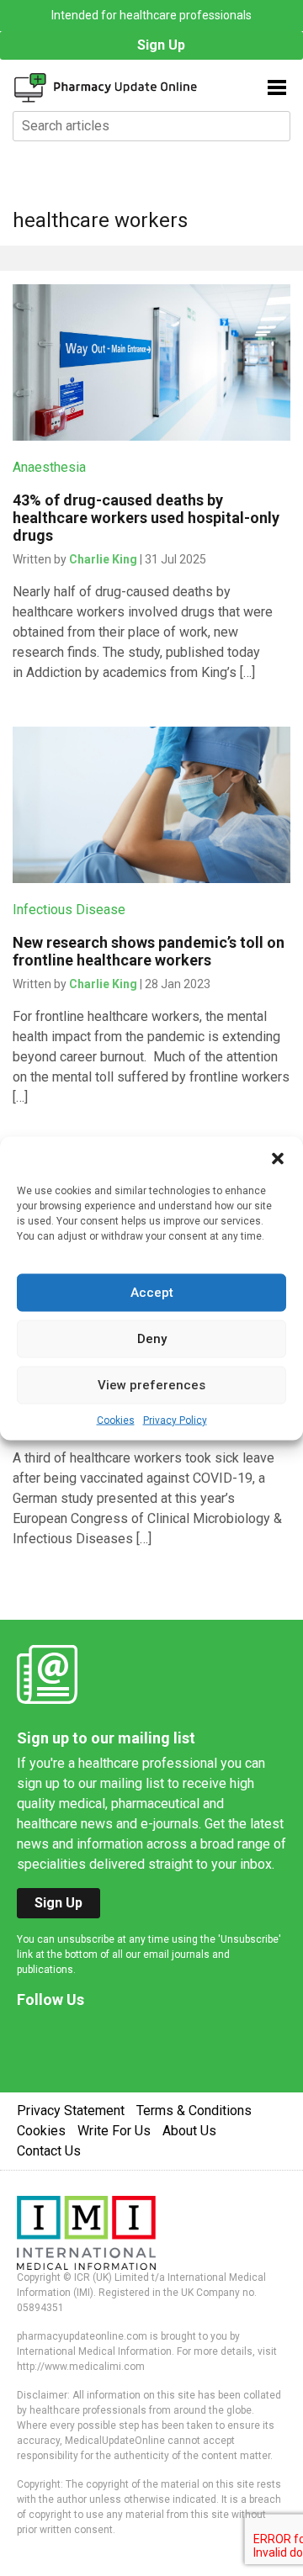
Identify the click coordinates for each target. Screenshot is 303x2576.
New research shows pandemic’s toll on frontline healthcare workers (149, 951)
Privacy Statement (71, 2111)
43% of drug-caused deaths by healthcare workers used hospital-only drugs (146, 518)
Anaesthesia (49, 467)
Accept (152, 1293)
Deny (152, 1339)
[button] (278, 1157)
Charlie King (103, 559)
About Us (189, 2131)
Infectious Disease (69, 910)
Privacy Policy (175, 1420)
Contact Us (49, 2151)
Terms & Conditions (194, 2111)
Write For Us (114, 2131)
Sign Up (161, 45)
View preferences (151, 1385)
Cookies (116, 1420)
